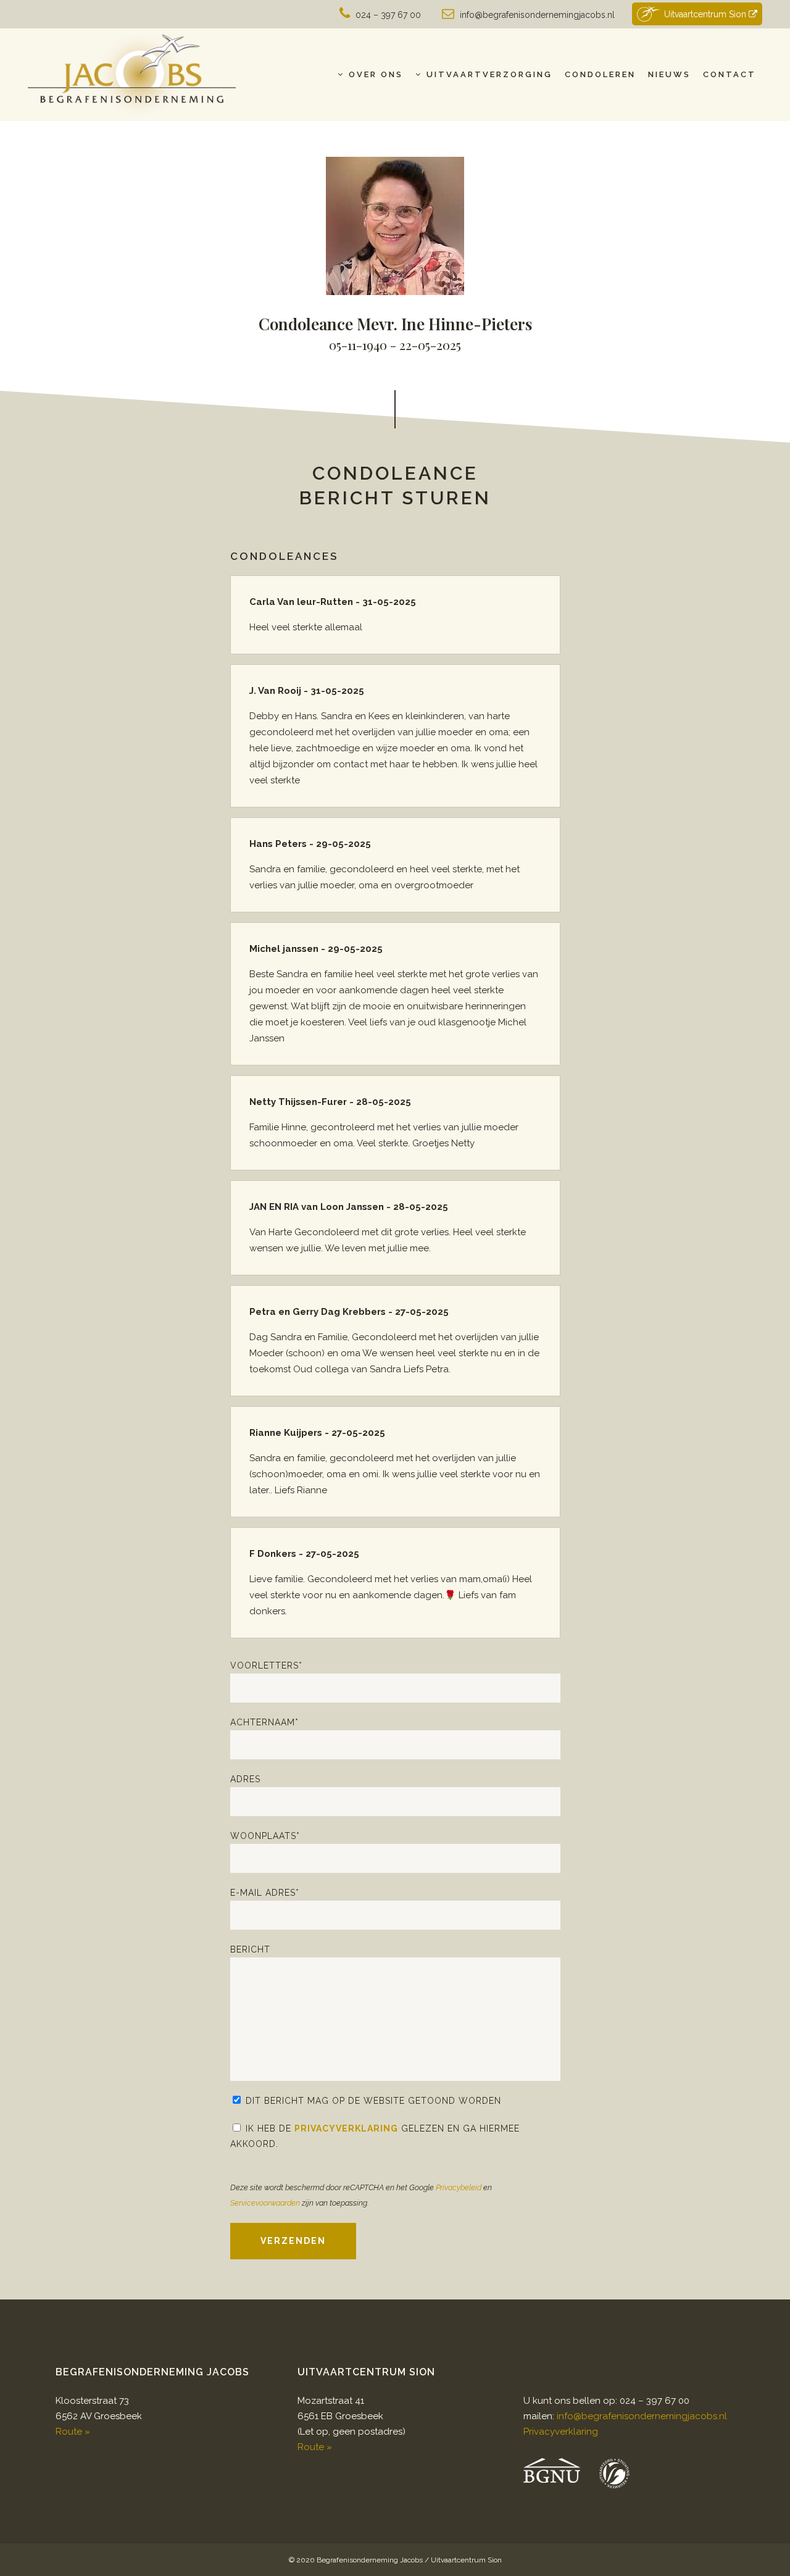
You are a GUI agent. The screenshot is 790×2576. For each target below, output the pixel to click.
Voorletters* (266, 1665)
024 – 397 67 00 (388, 15)
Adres (245, 1779)
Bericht (250, 1949)
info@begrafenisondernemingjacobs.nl (537, 15)
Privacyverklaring (346, 2128)
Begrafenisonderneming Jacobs (370, 2560)
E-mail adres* (265, 1893)
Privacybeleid (459, 2187)
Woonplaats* (265, 1836)
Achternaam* (264, 1722)
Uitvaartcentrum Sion (706, 14)
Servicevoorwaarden (265, 2203)
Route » (73, 2432)
